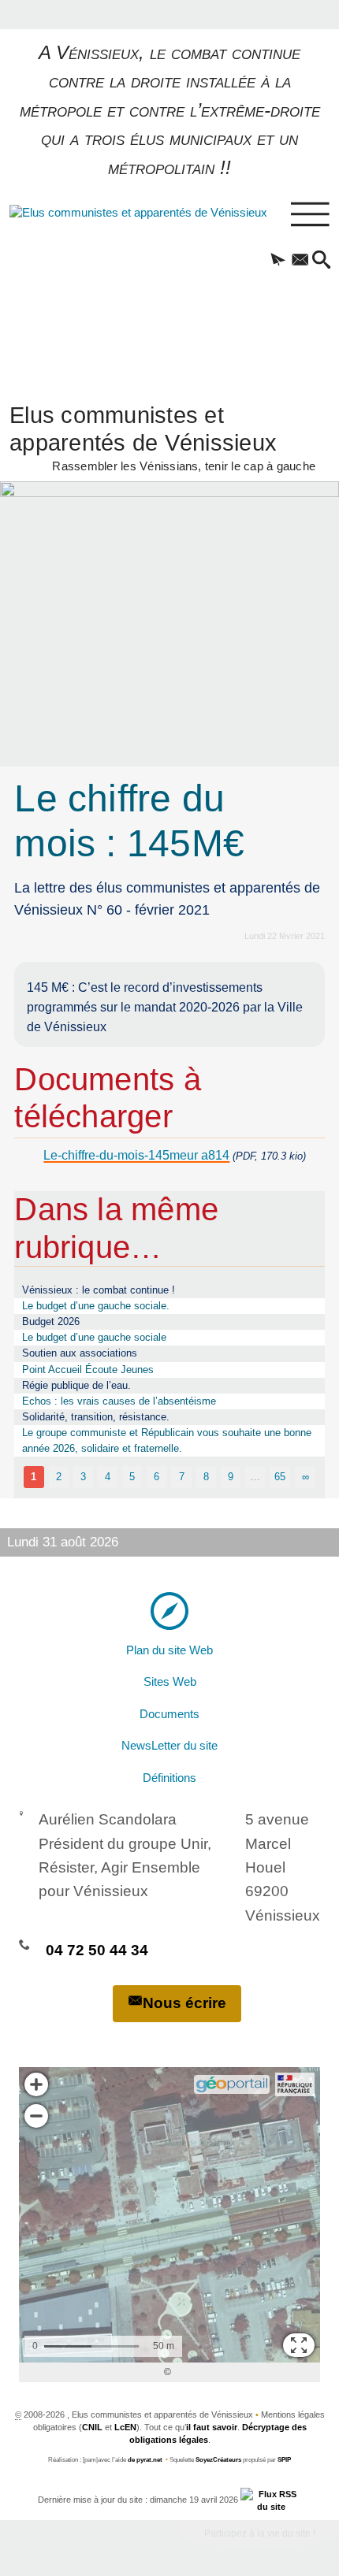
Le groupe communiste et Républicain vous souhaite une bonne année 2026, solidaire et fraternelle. (167, 1440)
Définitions (169, 1778)
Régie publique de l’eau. (76, 1385)
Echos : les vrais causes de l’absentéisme (119, 1401)
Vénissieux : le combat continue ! (99, 1290)
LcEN (125, 2427)
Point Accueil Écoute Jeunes (88, 1370)
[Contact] (300, 261)
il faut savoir (212, 2427)
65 (280, 1477)
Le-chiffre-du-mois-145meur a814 (136, 1155)
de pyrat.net (145, 2460)
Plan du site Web (169, 1650)
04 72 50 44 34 (97, 1950)
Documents (169, 1714)
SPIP (284, 2460)
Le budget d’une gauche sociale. (96, 1306)
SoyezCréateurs (218, 2460)
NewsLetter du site (169, 1746)
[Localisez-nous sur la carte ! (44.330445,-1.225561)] (169, 1610)
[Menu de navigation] (310, 215)
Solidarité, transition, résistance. (96, 1417)
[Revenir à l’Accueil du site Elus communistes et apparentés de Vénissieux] (115, 290)
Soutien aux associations (80, 1353)
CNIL (92, 2427)
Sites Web (170, 1682)
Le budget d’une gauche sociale (94, 1337)
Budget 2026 (51, 1321)
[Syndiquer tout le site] (271, 2500)
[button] (278, 261)
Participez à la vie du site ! (260, 2533)
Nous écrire (184, 2003)
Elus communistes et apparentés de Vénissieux (162, 436)
